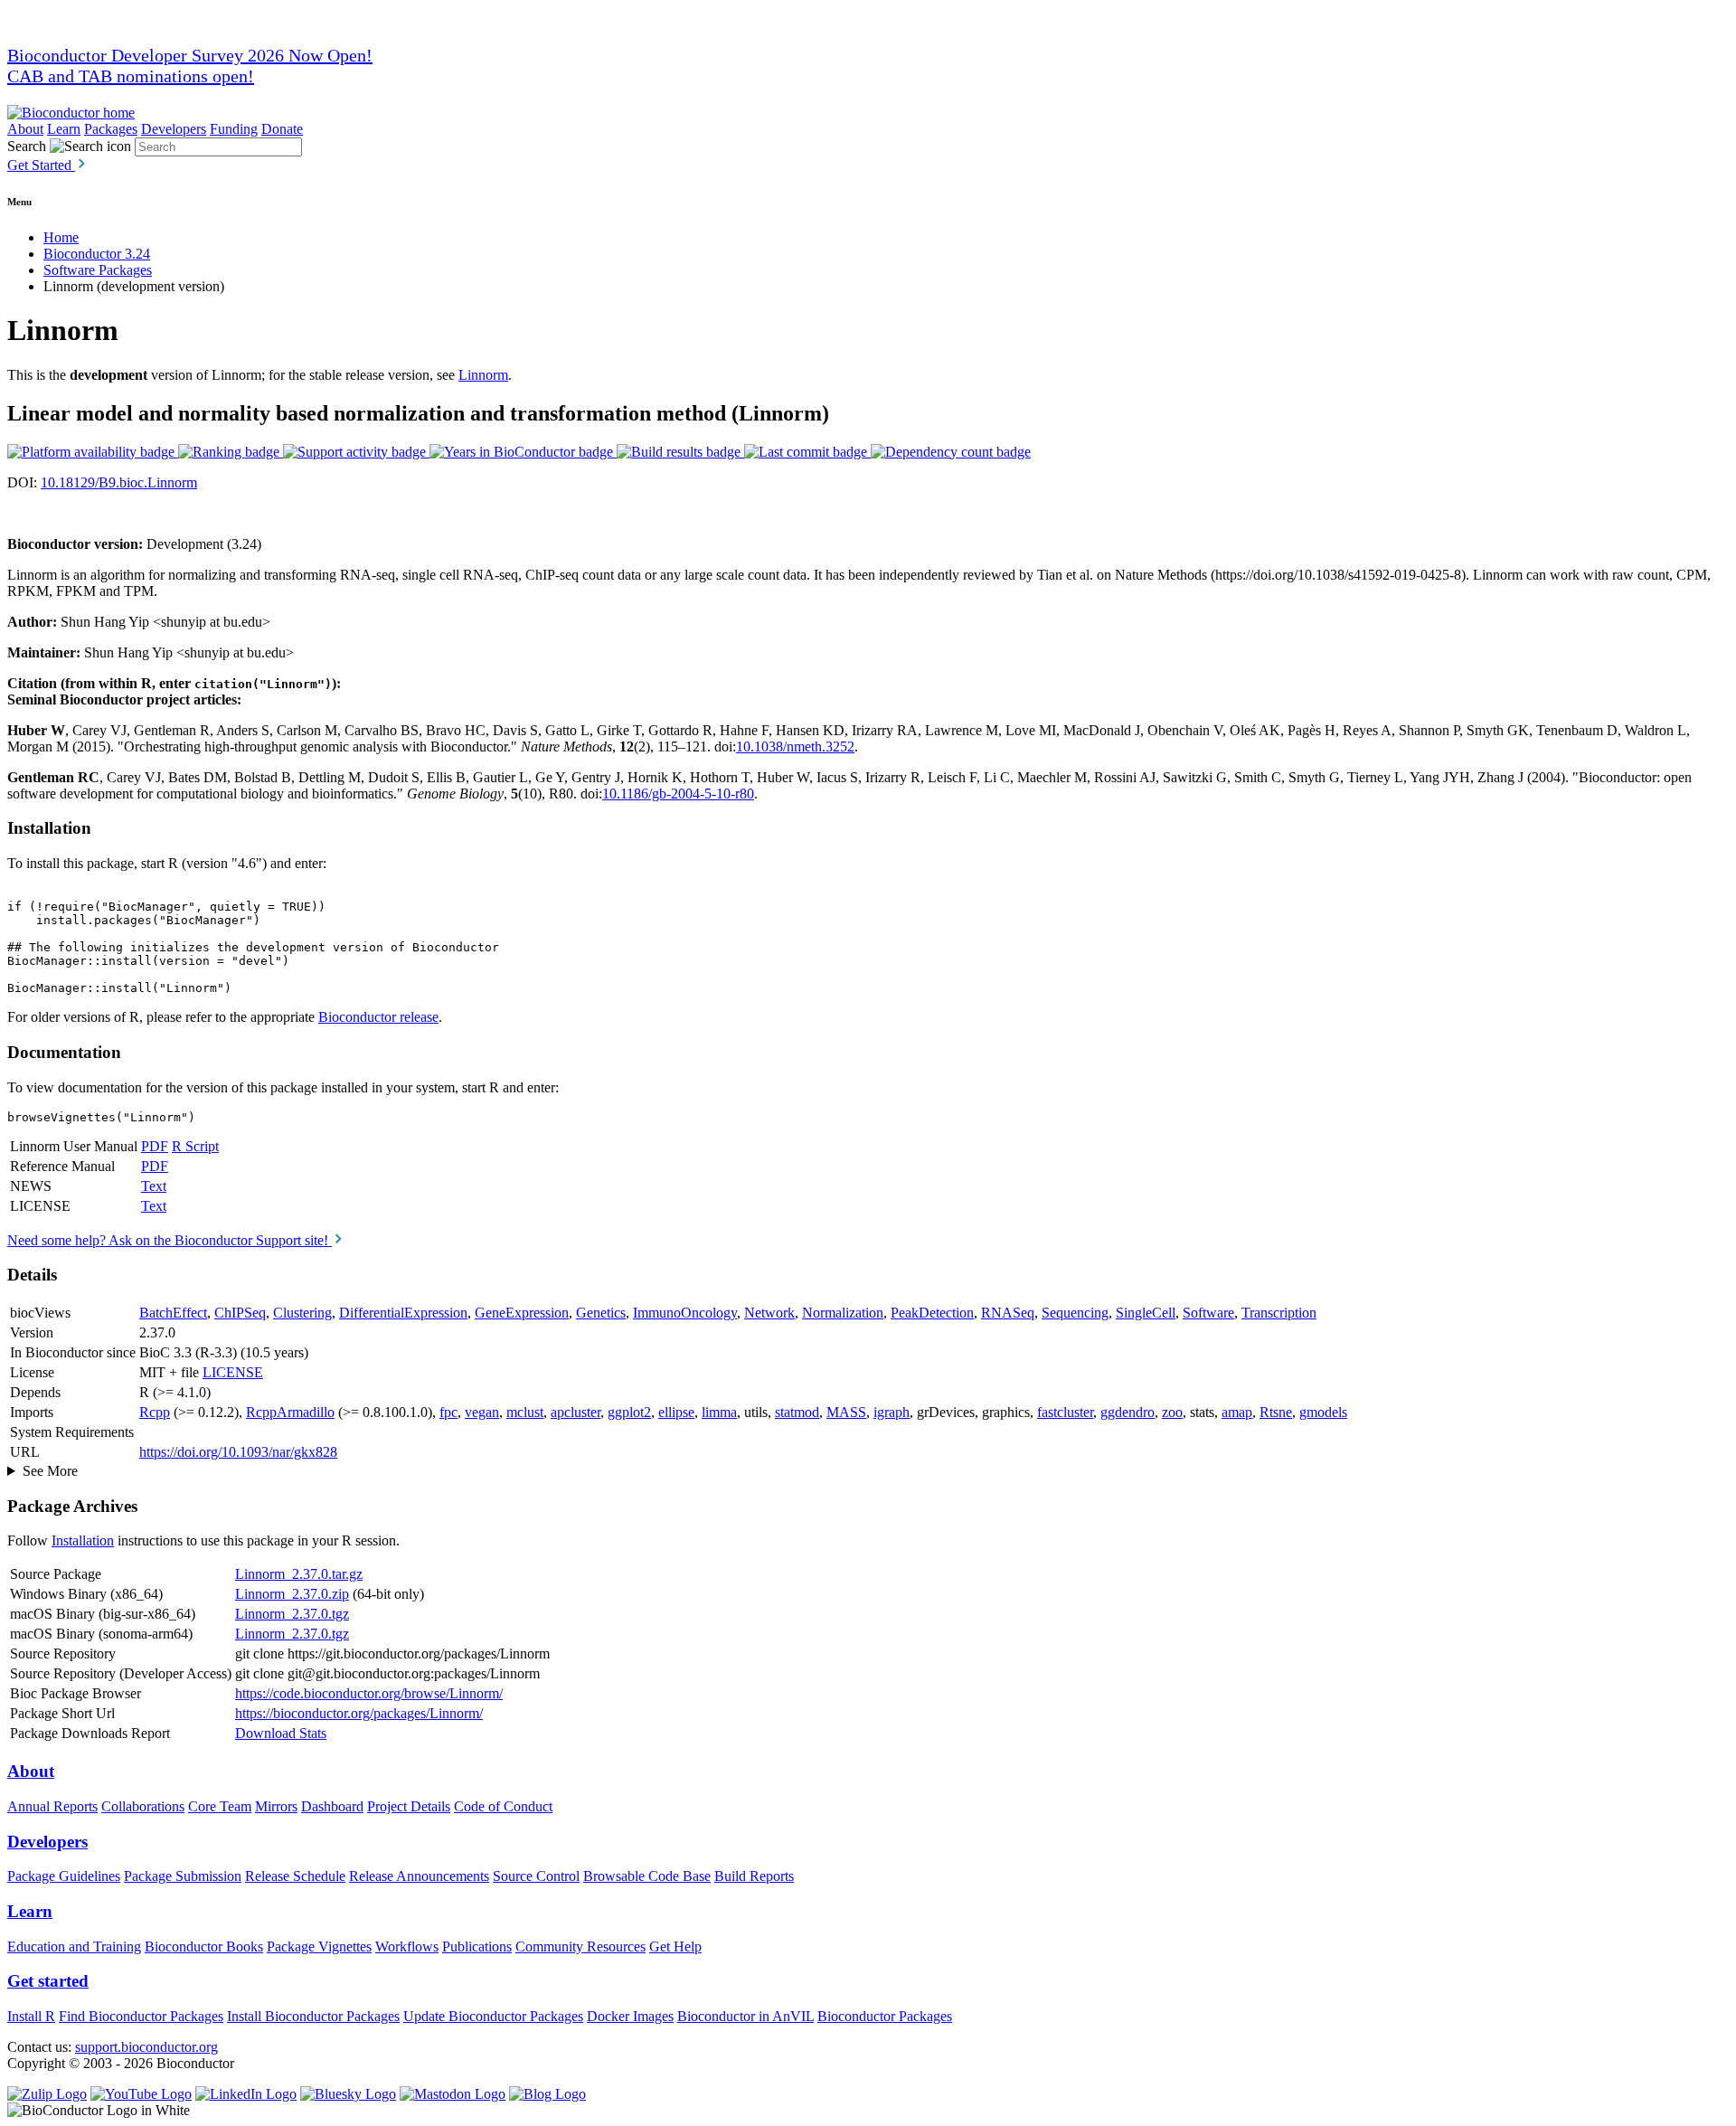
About (25, 129)
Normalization (843, 1313)
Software (1208, 1313)
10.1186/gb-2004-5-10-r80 (678, 794)
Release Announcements (419, 1876)
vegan (482, 1412)
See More (50, 1471)
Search (27, 146)
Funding (234, 129)
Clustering (302, 1313)
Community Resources (580, 1946)
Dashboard (332, 1806)
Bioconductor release (378, 1017)
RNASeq (1008, 1313)
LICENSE (233, 1372)
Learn (64, 129)
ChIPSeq (240, 1313)
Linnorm (483, 375)
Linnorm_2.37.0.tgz (292, 1614)
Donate (282, 129)
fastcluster (1065, 1412)
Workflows (407, 1946)
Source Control (536, 1876)
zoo (1172, 1412)
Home (61, 237)
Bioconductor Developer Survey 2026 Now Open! (190, 55)
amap (1237, 1412)
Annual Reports (52, 1806)
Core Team (220, 1806)
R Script (195, 1146)
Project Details (409, 1806)
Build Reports (754, 1876)
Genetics (601, 1313)
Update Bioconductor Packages (493, 2016)
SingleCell (1146, 1313)
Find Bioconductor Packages (141, 2016)
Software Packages (98, 270)
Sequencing (1075, 1313)
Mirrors (276, 1806)
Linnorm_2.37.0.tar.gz (299, 1574)
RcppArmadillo (290, 1412)
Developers (174, 129)
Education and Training (74, 1946)
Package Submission (183, 1876)
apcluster (576, 1412)
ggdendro (1127, 1412)
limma (719, 1412)
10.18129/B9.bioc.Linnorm (119, 482)
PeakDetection (932, 1313)
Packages (111, 129)
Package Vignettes (319, 1946)
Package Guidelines (64, 1876)
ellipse (676, 1412)
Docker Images (630, 2016)
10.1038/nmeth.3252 (795, 746)
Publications (477, 1946)
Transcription (1279, 1313)
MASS (846, 1412)
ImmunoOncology (685, 1313)
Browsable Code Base (647, 1876)
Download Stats (281, 1733)
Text (154, 1186)
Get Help (675, 1946)
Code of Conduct (503, 1806)
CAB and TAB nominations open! (131, 76)
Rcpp (155, 1412)
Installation (83, 1540)
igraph (892, 1412)
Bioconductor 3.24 (97, 254)
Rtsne (1276, 1412)
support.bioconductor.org (146, 2047)
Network (769, 1313)
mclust (525, 1412)
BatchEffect (173, 1313)
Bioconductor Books (204, 1946)
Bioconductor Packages (885, 2016)
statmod (797, 1412)
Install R (31, 2016)
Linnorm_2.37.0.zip (292, 1594)
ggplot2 (629, 1412)
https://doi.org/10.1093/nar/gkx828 (238, 1452)
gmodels (1323, 1412)
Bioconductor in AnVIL (745, 2016)
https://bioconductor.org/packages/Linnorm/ (359, 1713)
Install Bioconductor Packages (313, 2016)
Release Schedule (295, 1876)
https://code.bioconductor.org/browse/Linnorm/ (369, 1693)
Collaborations (143, 1806)
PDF (155, 1146)
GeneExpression (522, 1313)
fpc (448, 1412)
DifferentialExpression (403, 1313)
